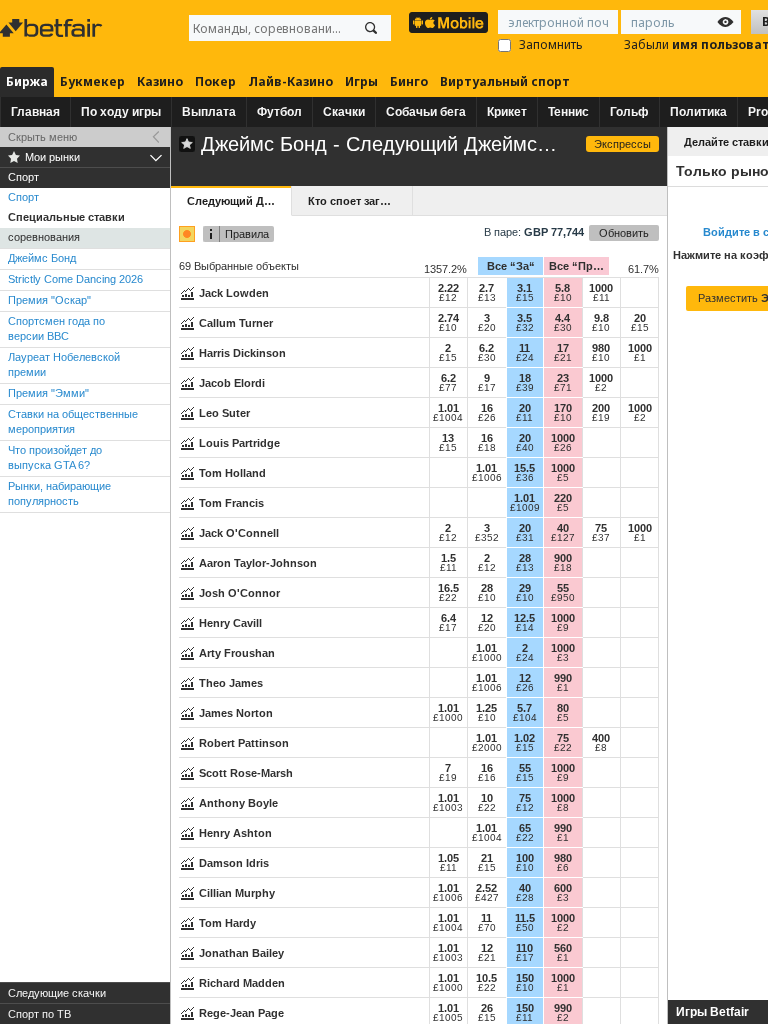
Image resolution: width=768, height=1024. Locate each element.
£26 (487, 418)
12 (487, 618)
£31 (525, 538)
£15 (525, 298)
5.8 (562, 288)
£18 (487, 448)
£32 (525, 328)
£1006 (487, 478)
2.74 (448, 318)
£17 (487, 388)
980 (601, 348)
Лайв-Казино (290, 81)
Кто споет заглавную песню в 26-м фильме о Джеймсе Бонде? (360, 201)
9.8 (601, 318)
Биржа (27, 81)
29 (525, 588)
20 (640, 318)
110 (524, 948)
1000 (601, 288)
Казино (160, 81)
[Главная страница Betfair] (53, 28)
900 (563, 558)
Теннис (568, 112)
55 (563, 588)
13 (448, 438)
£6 (563, 868)
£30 (563, 328)
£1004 (448, 418)
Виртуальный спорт (505, 81)
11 (524, 348)
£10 (563, 298)
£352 (487, 538)
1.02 (524, 738)
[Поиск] (371, 28)
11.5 (525, 918)
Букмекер (92, 81)
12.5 (524, 618)
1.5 (448, 558)
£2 (601, 388)
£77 (448, 388)
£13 (487, 298)
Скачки (344, 112)
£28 (525, 898)
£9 (563, 628)
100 (525, 858)
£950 (563, 598)
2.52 (486, 888)
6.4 (448, 618)
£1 (640, 358)
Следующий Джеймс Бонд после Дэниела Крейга (239, 201)
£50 (525, 928)
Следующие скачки (57, 993)
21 (487, 858)
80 (563, 708)
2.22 (448, 288)
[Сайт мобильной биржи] (448, 22)
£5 (563, 478)
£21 (563, 358)
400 (601, 738)
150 (525, 978)
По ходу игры (121, 112)
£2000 (487, 748)
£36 (525, 478)
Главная (35, 112)
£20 (487, 328)
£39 (525, 388)
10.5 (486, 978)
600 (563, 888)
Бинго (409, 81)
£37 (601, 538)
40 (563, 528)
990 (563, 678)
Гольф (629, 112)
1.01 (448, 408)
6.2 (486, 348)
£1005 (448, 1018)
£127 (563, 538)
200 (601, 408)
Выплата (209, 112)
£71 (563, 388)
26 (487, 1008)
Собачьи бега (426, 112)
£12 (448, 298)
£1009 (525, 508)
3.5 (524, 318)
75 (601, 528)
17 (563, 348)
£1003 (448, 808)
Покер (215, 81)
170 (563, 408)
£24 (525, 358)
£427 (487, 898)
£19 (601, 418)
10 (487, 798)
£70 (487, 928)
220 (563, 498)
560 (563, 948)
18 (525, 378)
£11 (601, 298)
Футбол (279, 112)
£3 (563, 658)
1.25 (486, 708)
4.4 (562, 318)
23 (563, 378)
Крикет (507, 112)
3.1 (524, 288)
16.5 (448, 588)
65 (525, 828)
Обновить (624, 233)
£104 (525, 718)
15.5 (524, 468)
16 (487, 408)
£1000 (487, 658)
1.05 (448, 858)
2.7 (486, 288)
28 (525, 558)
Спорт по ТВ (39, 1014)
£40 (525, 448)
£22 (448, 598)
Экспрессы (622, 144)
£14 (525, 628)
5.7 (524, 708)
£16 (487, 778)
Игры (361, 81)
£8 (601, 748)
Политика (698, 112)
